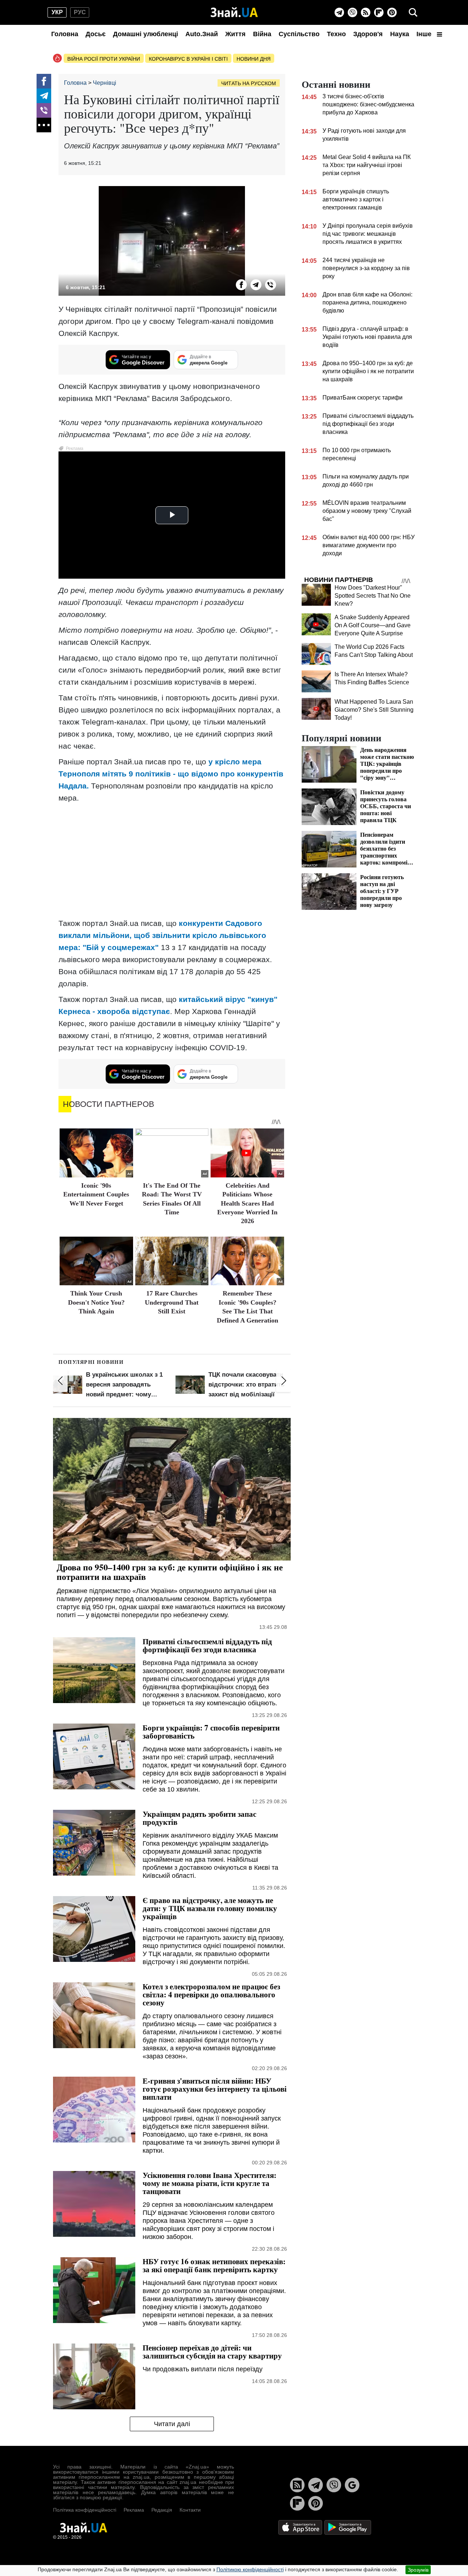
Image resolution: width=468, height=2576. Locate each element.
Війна (262, 34)
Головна (65, 34)
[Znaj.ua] (234, 12)
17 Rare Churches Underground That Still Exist (172, 1302)
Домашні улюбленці (146, 34)
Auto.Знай (202, 34)
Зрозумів (418, 2570)
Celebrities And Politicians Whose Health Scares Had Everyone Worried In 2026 (247, 1203)
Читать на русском (249, 83)
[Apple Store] (301, 2527)
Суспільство (299, 34)
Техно (336, 34)
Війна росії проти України (104, 59)
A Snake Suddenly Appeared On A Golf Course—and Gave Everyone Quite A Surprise (373, 625)
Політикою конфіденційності (250, 2569)
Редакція (162, 2510)
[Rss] (366, 12)
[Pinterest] (392, 12)
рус (80, 12)
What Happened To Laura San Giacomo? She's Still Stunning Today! (374, 710)
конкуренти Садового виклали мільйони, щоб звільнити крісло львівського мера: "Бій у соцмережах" (162, 935)
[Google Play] (348, 2527)
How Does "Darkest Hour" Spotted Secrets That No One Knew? (373, 596)
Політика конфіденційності (85, 2510)
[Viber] (352, 12)
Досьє (96, 34)
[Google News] (352, 2485)
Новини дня (254, 59)
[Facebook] (44, 81)
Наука (400, 34)
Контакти (190, 2510)
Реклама (134, 2510)
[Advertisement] (172, 860)
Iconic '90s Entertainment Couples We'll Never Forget (96, 1194)
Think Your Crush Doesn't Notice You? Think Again (96, 1302)
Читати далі (172, 2424)
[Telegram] (339, 12)
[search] (413, 12)
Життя (235, 34)
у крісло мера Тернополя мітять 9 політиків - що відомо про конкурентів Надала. (171, 774)
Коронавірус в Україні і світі (188, 59)
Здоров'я (368, 34)
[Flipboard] (379, 12)
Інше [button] (425, 34)
